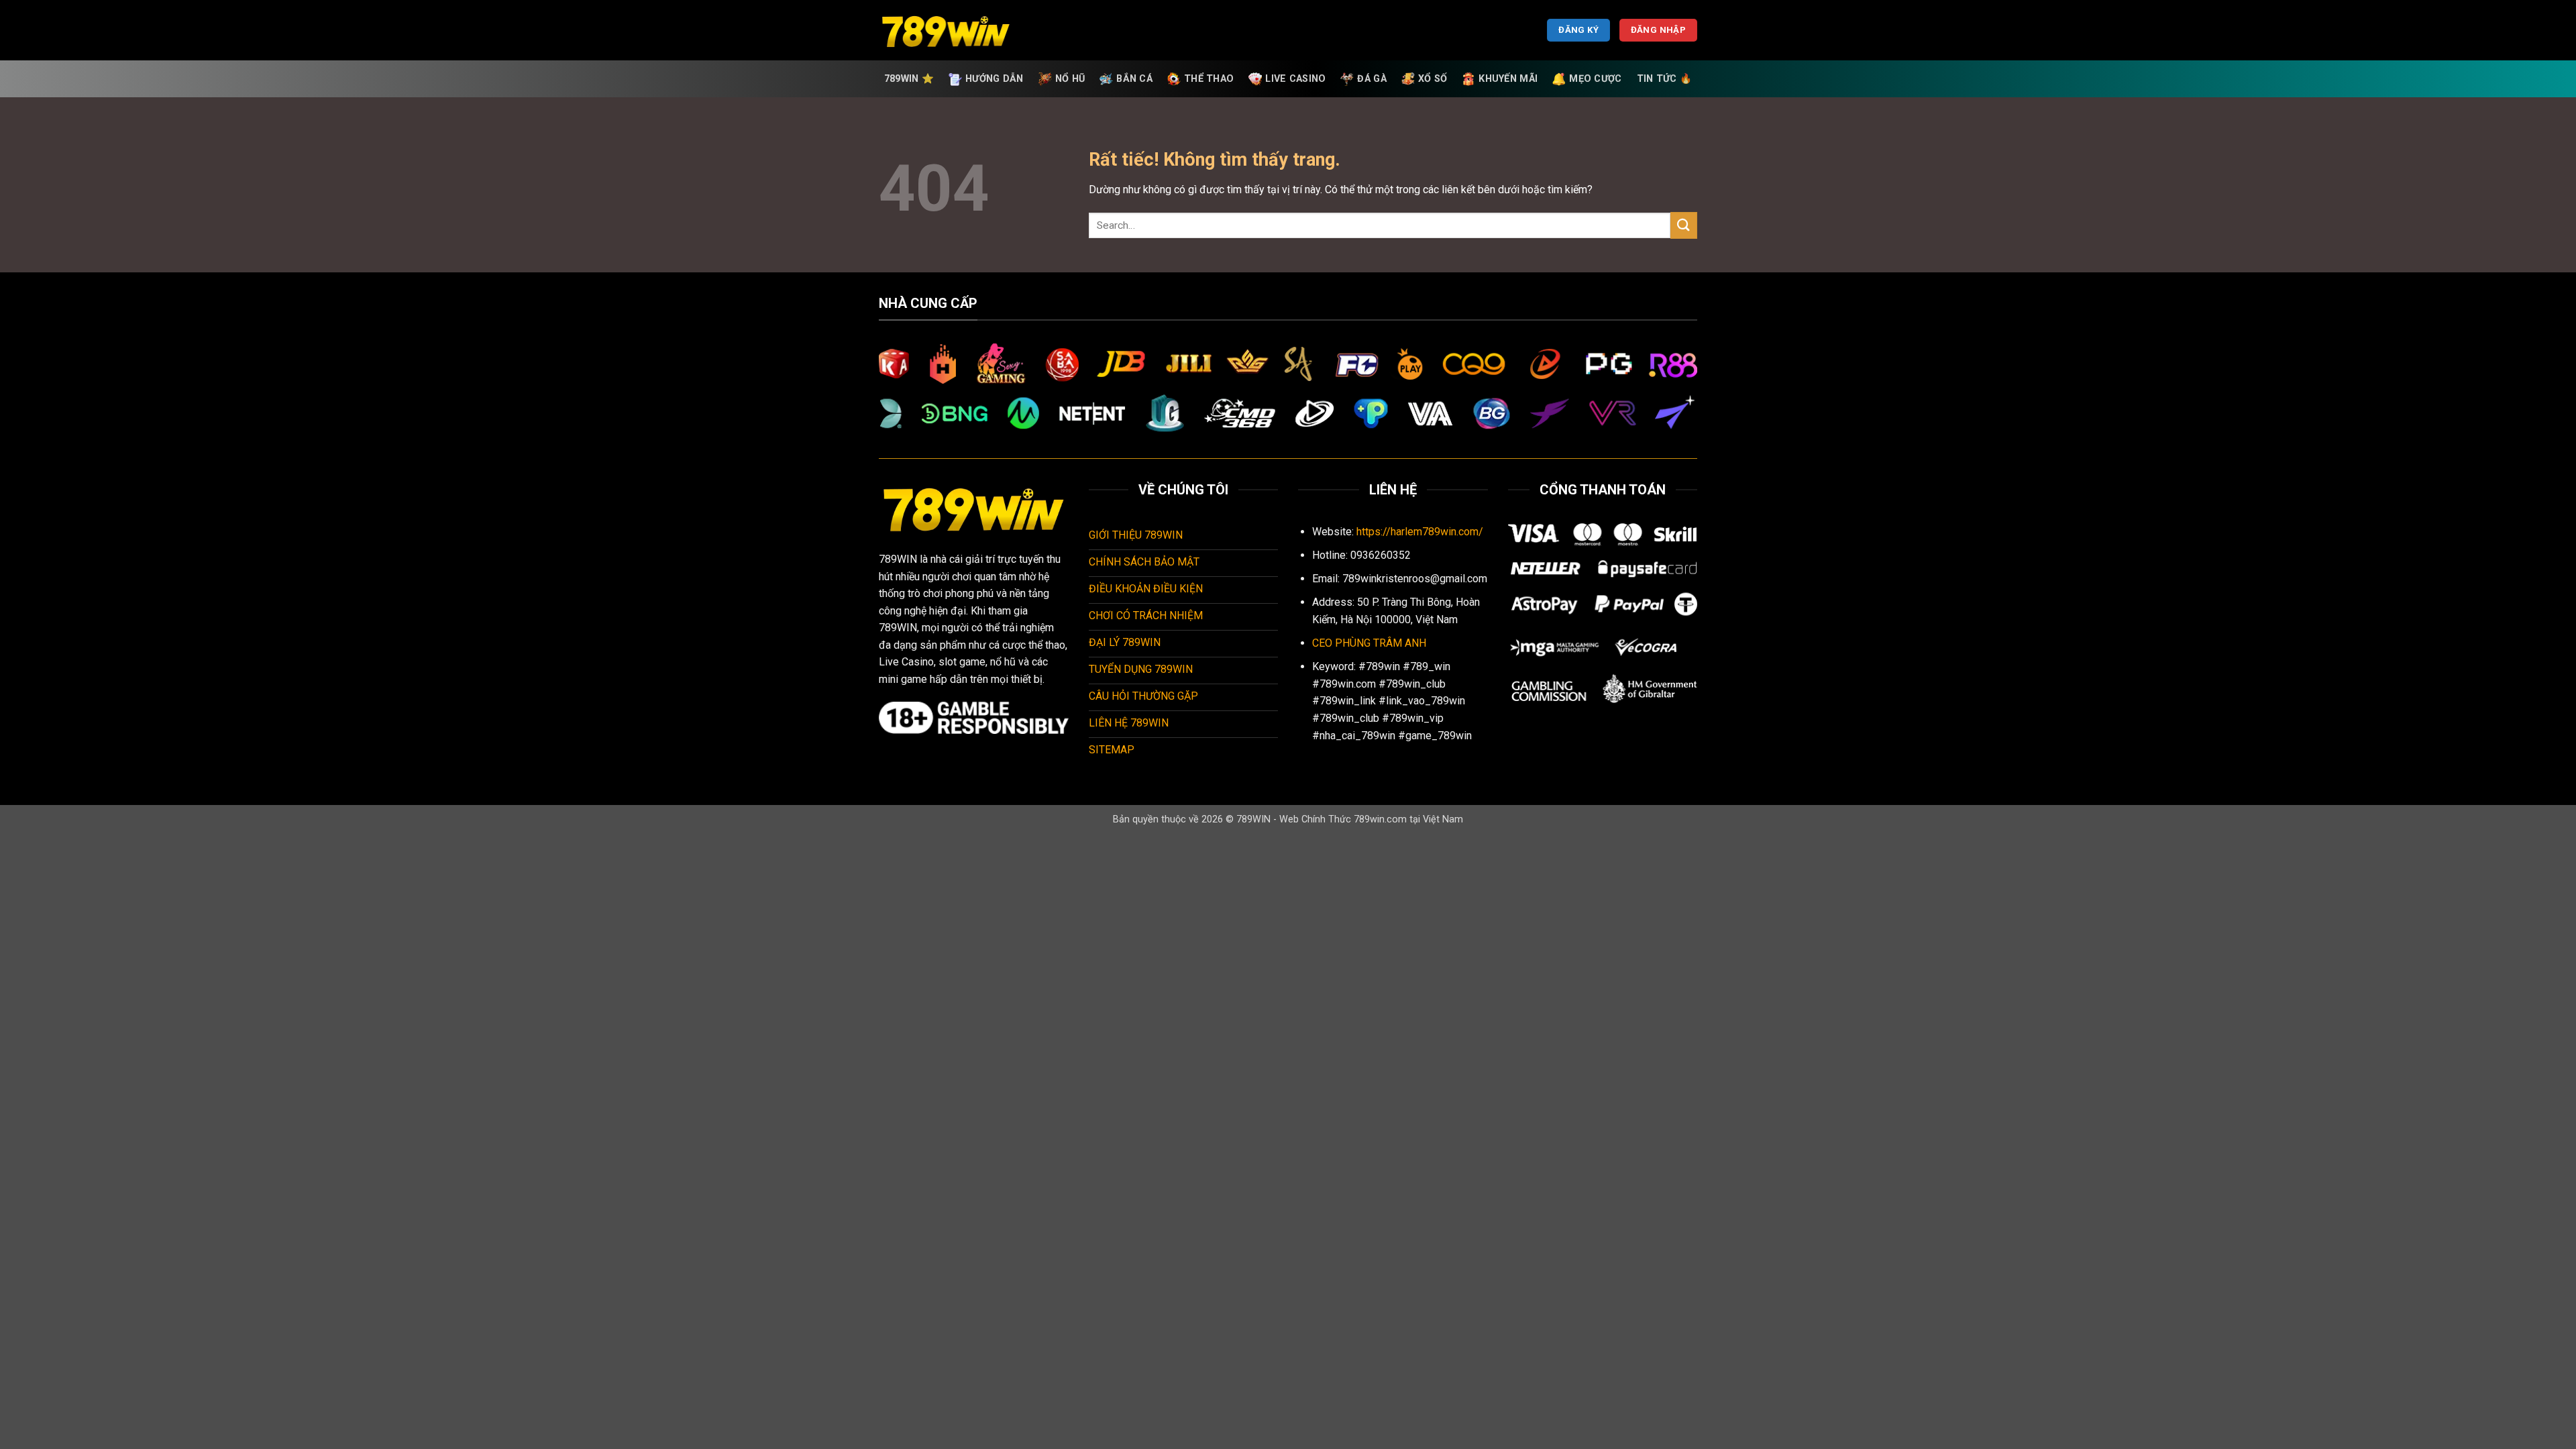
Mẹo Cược (1595, 79)
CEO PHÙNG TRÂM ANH (1369, 643)
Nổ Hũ (1070, 79)
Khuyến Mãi (1508, 79)
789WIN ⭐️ (909, 79)
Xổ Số (1433, 79)
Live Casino (1295, 79)
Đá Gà (1372, 79)
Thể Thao (1209, 79)
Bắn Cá (1134, 79)
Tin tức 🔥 (1665, 79)
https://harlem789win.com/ (1420, 532)
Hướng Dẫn (995, 79)
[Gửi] (1684, 225)
